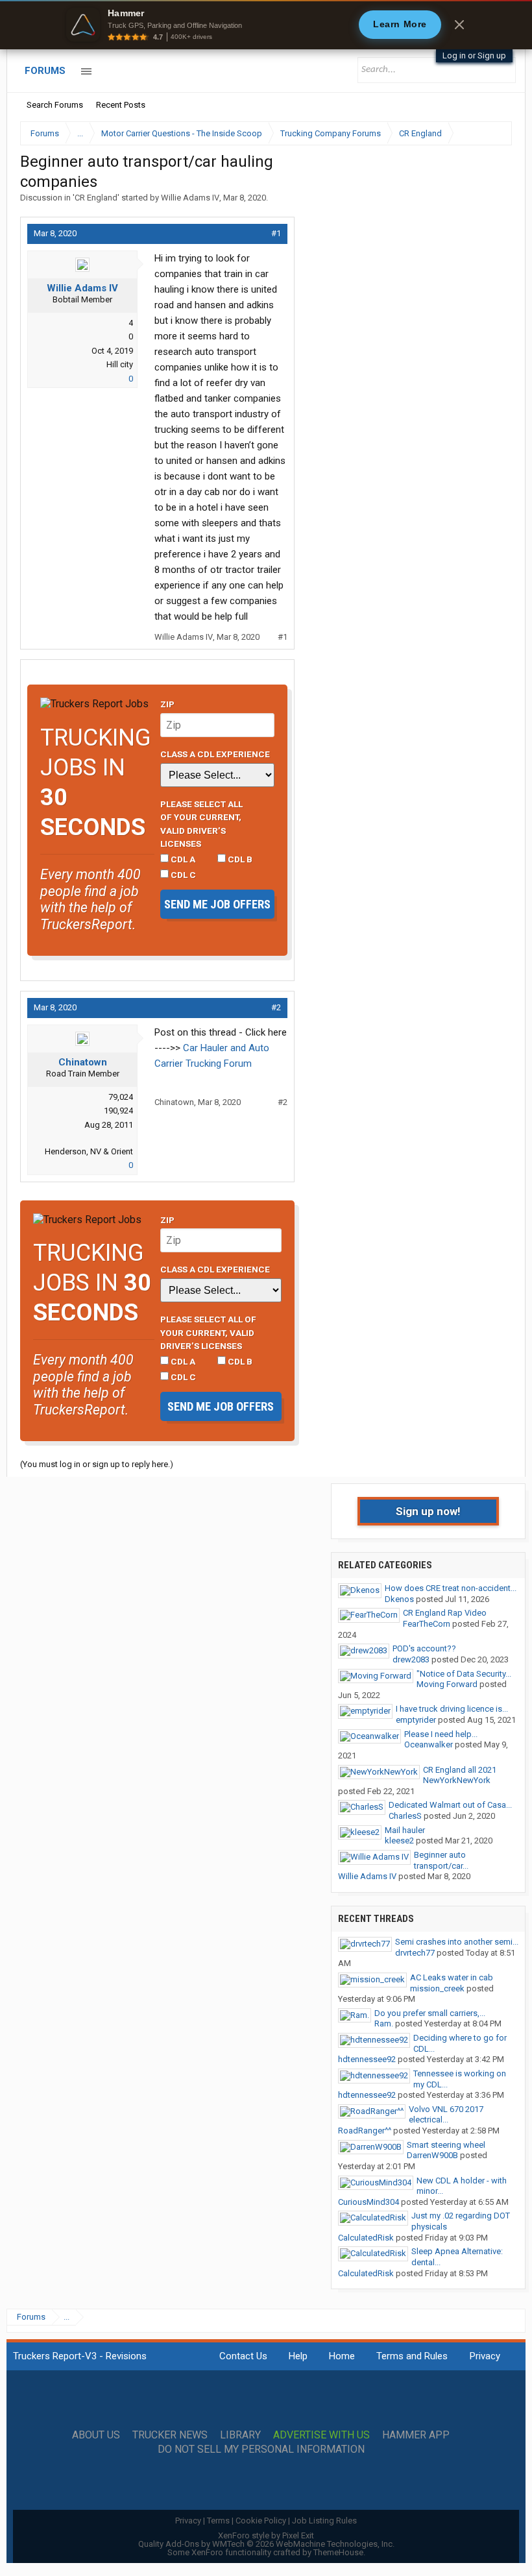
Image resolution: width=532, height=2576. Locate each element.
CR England (96, 198)
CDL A (182, 859)
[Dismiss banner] (459, 25)
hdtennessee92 (367, 2059)
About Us (96, 2435)
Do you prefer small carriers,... (430, 2013)
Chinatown (83, 1062)
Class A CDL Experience (215, 754)
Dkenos (399, 1599)
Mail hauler (405, 1830)
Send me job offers (217, 904)
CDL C (182, 875)
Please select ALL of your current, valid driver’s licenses (201, 824)
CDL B (239, 859)
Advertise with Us (321, 2435)
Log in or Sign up (474, 55)
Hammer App (416, 2435)
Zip (167, 704)
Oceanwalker (429, 1744)
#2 (276, 1007)
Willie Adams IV (190, 198)
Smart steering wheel (446, 2145)
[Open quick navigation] (493, 133)
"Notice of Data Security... (464, 1674)
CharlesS (405, 1816)
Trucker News (170, 2435)
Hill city (120, 364)
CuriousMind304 (369, 2202)
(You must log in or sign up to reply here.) (97, 1464)
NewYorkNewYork (457, 1780)
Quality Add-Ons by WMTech (266, 2544)
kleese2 (399, 1841)
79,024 (121, 1097)
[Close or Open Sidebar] (478, 133)
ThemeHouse (338, 2552)
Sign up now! (428, 1511)
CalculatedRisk (366, 2238)
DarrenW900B (432, 2155)
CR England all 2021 (460, 1770)
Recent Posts (121, 105)
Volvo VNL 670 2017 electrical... (446, 2115)
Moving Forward (447, 1684)
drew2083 (411, 1659)
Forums (45, 71)
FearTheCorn (427, 1624)
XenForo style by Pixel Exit (266, 2535)
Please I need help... (441, 1734)
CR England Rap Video (445, 1613)
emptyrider (416, 1720)
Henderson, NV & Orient (89, 1151)
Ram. (384, 2023)
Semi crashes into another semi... (457, 1942)
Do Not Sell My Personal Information (261, 2449)
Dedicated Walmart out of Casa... (450, 1805)
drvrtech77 (415, 1953)
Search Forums (55, 105)
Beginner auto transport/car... (441, 1860)
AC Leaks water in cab (452, 1977)
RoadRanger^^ (365, 2131)
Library (240, 2435)
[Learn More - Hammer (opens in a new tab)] (266, 25)
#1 (276, 233)
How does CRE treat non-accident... (451, 1588)
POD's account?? (424, 1648)
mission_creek (437, 1988)
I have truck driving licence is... (452, 1709)
